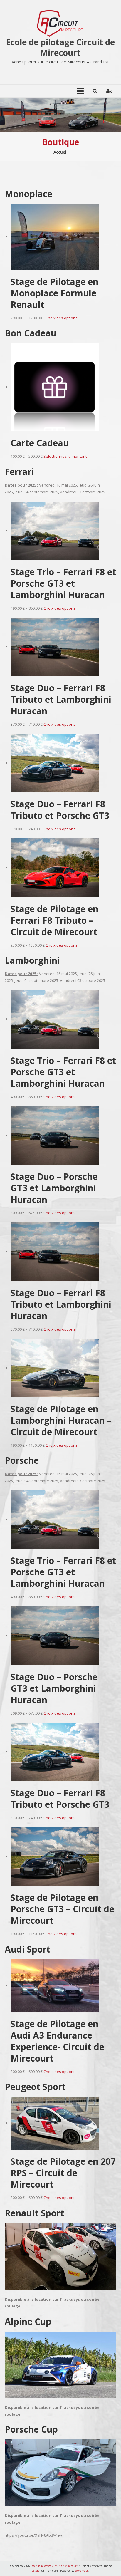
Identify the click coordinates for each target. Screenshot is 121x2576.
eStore (36, 2571)
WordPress (82, 2571)
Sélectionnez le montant (65, 456)
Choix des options (62, 318)
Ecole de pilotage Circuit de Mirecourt (60, 47)
